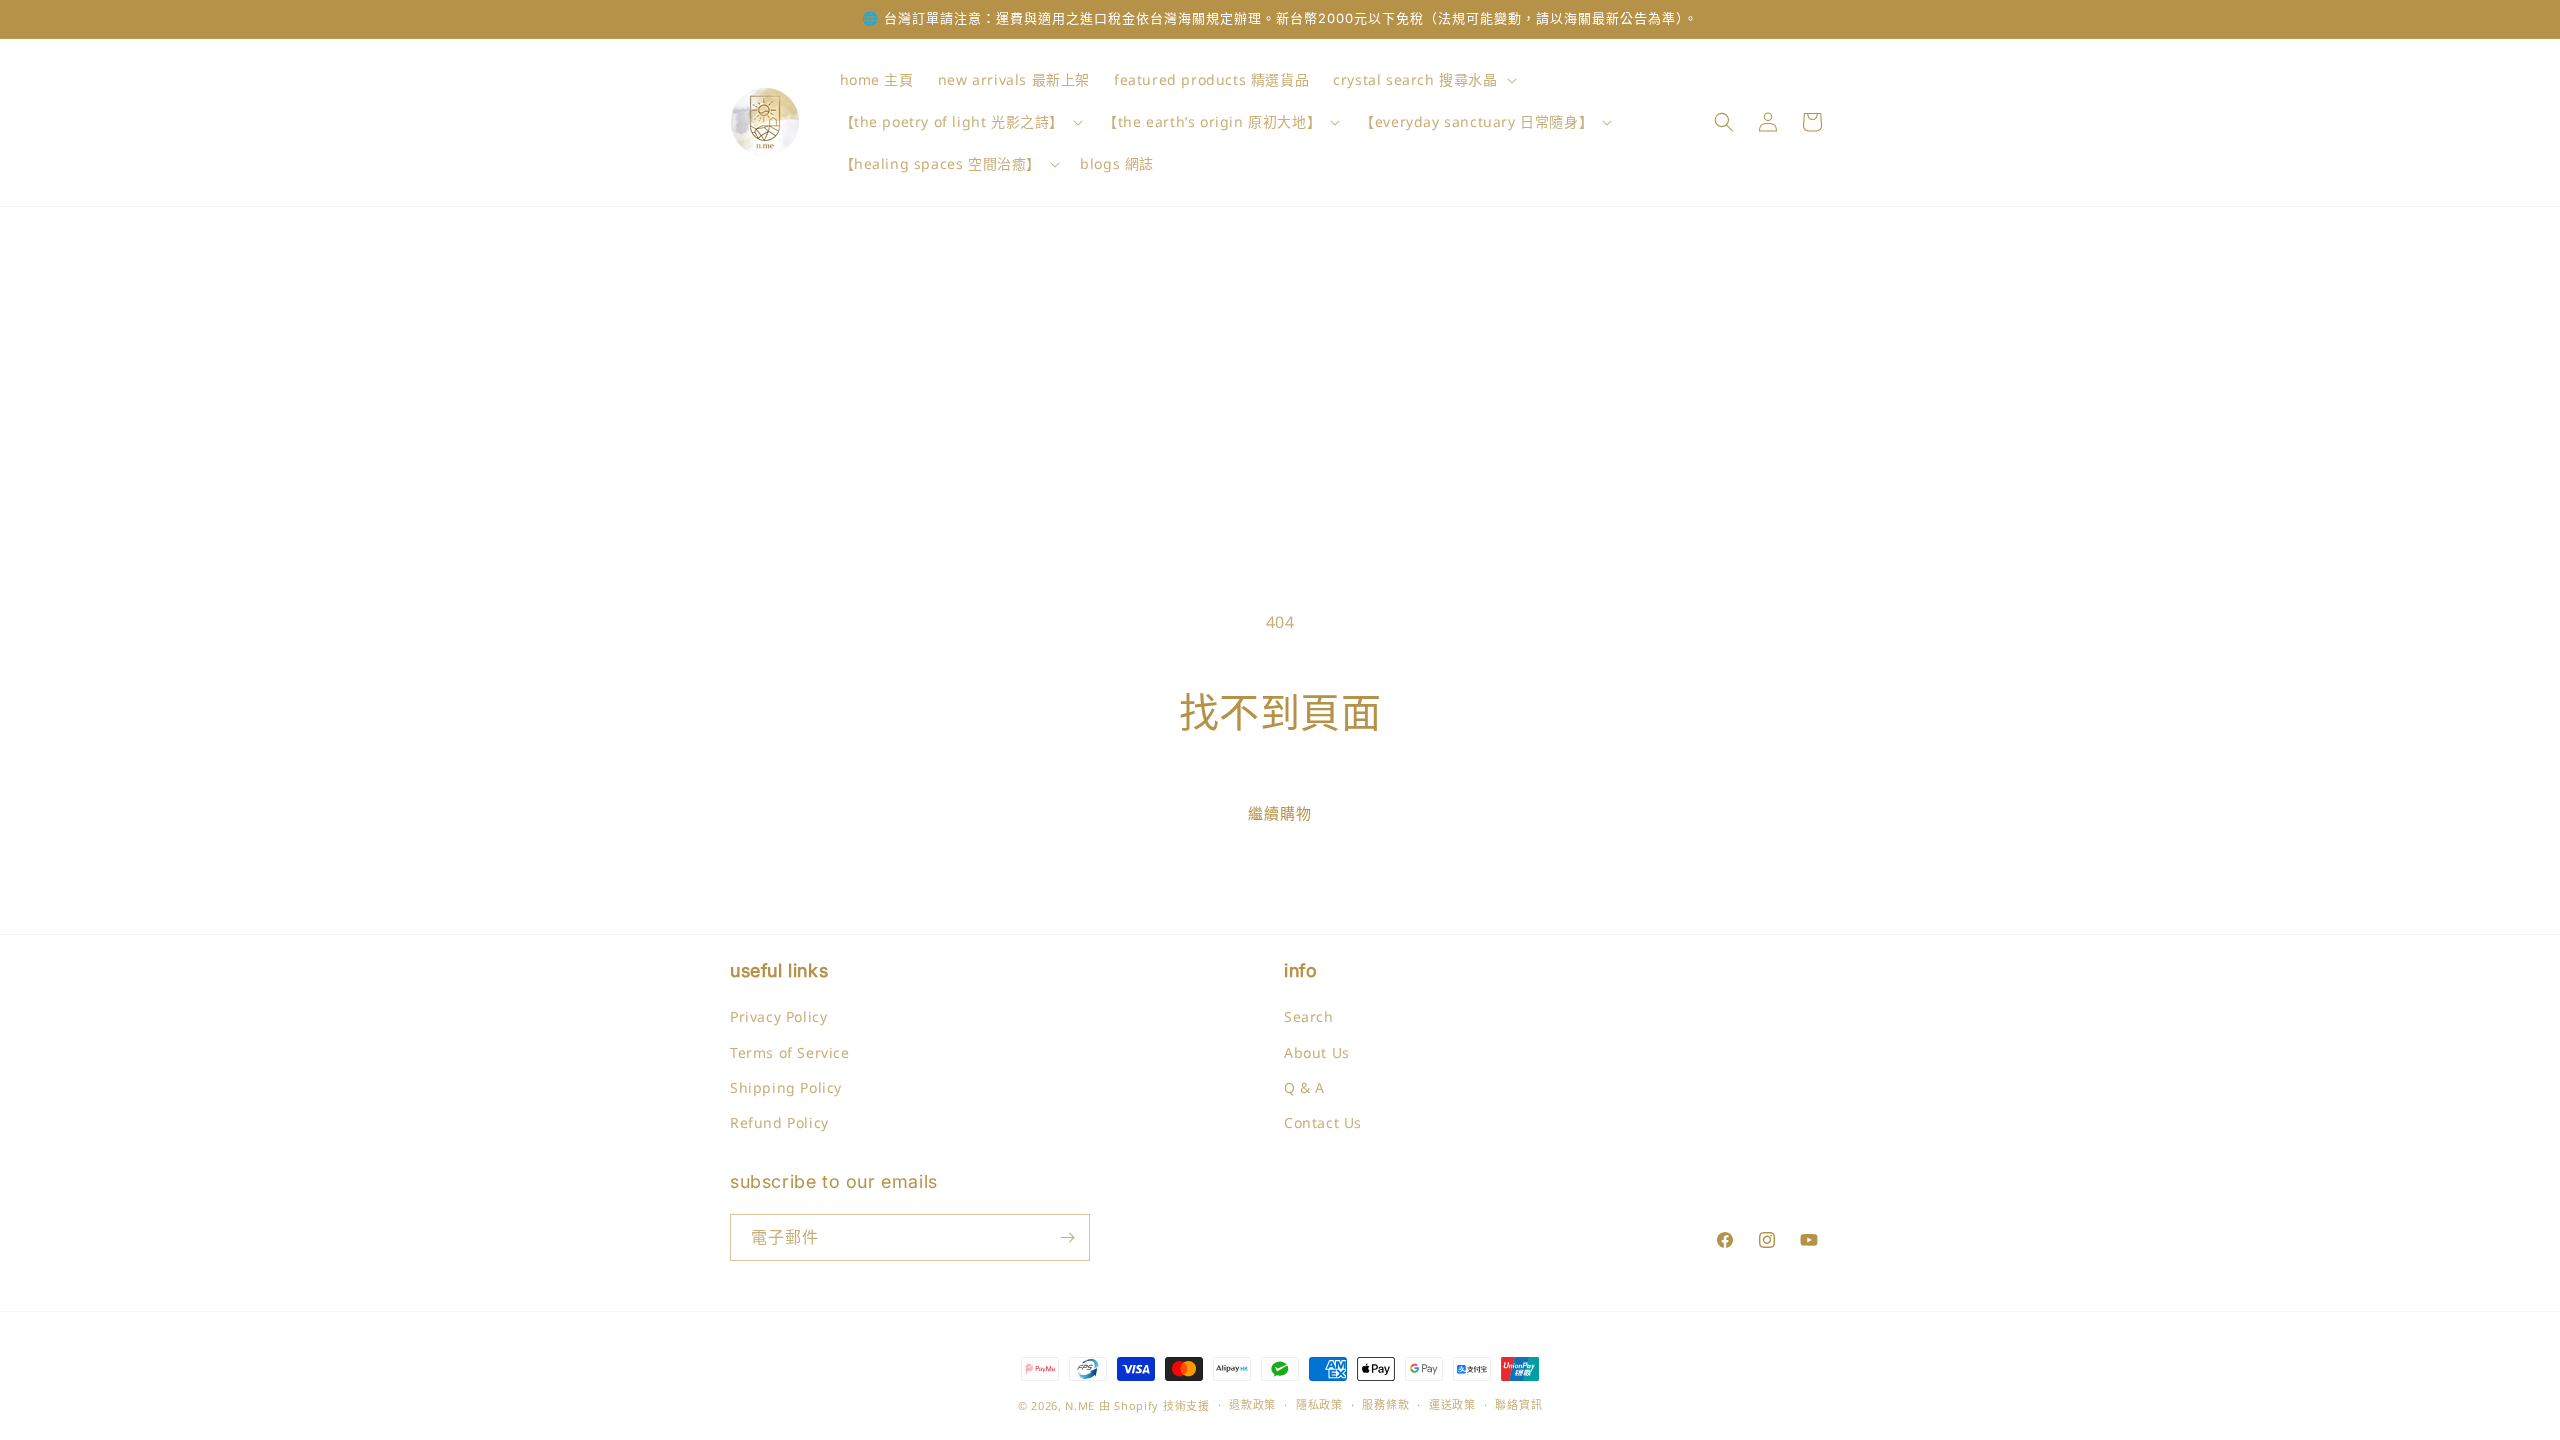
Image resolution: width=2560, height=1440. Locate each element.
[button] (1422, 80)
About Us (1317, 1052)
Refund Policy (779, 1122)
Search (1309, 1016)
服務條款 (1385, 1404)
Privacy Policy (778, 1016)
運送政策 (1452, 1404)
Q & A (1304, 1087)
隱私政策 (1319, 1404)
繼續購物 (1280, 813)
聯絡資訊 (1518, 1404)
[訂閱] (1067, 1237)
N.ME (1080, 1405)
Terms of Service (790, 1052)
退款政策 (1252, 1404)
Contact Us (1323, 1122)
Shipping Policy (786, 1087)
